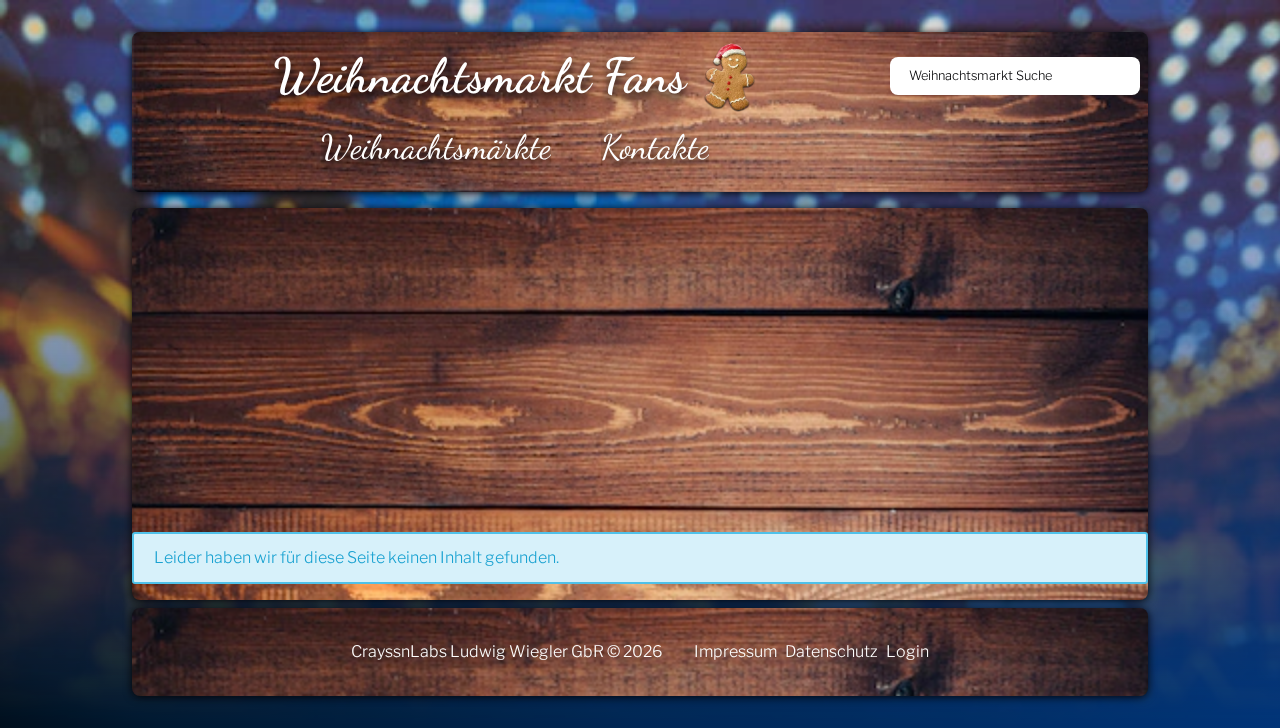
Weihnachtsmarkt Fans (479, 75)
